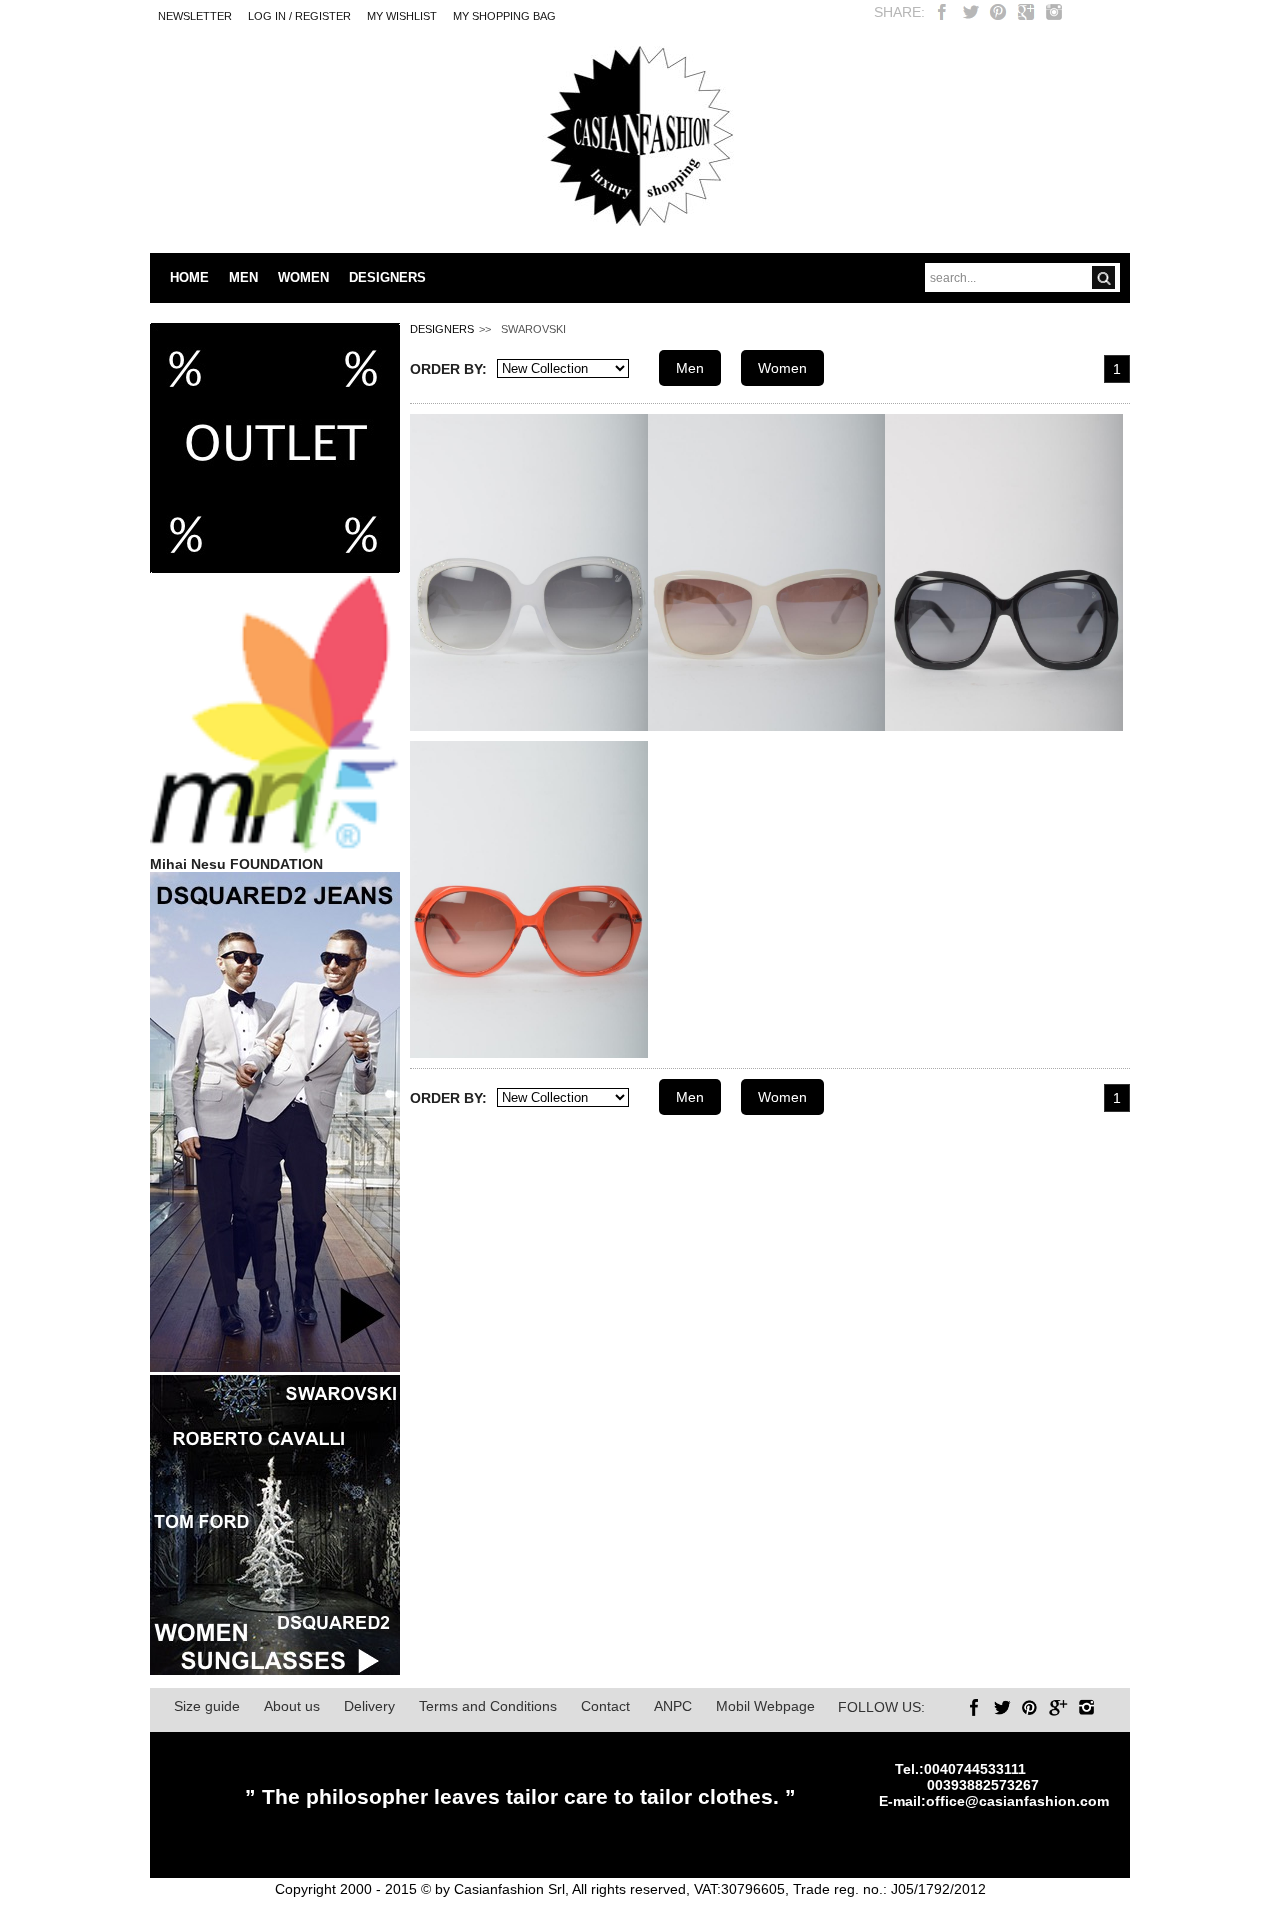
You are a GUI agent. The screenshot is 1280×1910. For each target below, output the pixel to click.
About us (292, 1706)
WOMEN (303, 277)
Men (690, 368)
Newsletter (195, 16)
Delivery (369, 1706)
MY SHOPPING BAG (504, 16)
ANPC (673, 1706)
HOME (189, 277)
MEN (243, 277)
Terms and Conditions (488, 1706)
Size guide (207, 1706)
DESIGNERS (387, 277)
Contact (605, 1706)
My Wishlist (402, 16)
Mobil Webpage (765, 1706)
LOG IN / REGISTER (299, 16)
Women (782, 368)
